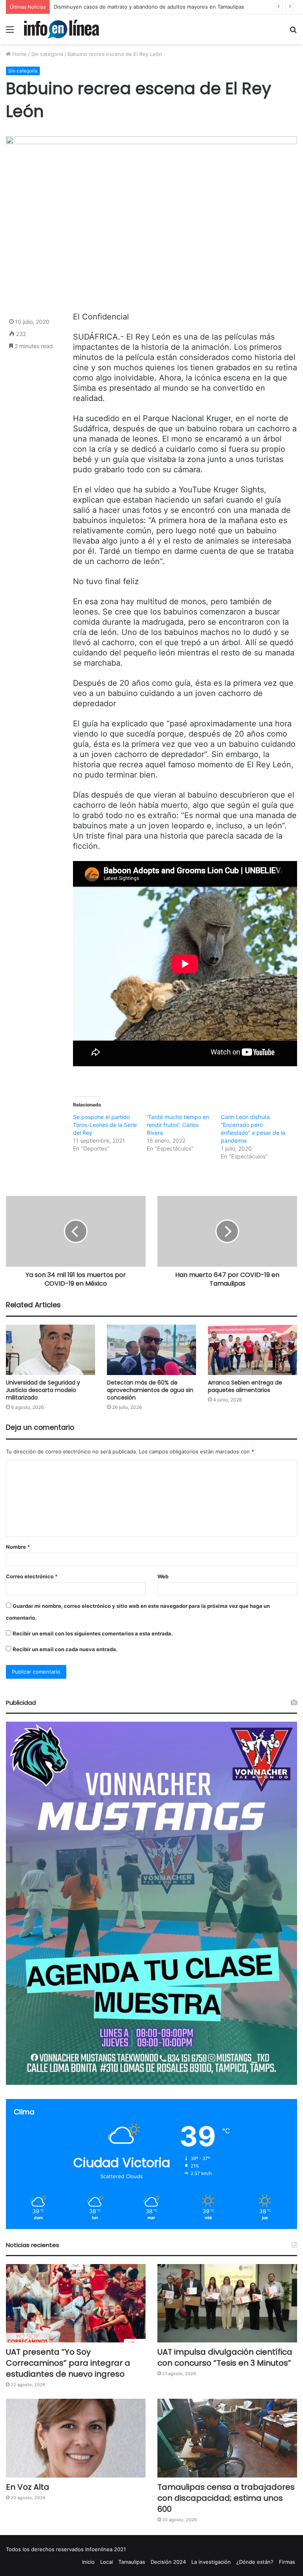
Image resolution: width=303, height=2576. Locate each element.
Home (19, 54)
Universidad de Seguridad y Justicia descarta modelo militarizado (43, 1390)
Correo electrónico (32, 1576)
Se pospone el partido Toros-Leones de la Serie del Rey (105, 1125)
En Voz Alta (28, 2487)
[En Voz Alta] (76, 2438)
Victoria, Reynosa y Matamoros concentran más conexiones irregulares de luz (150, 7)
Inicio (88, 2562)
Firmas (287, 2562)
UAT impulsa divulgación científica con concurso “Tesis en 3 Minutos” (225, 2357)
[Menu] (10, 32)
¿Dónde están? (255, 2562)
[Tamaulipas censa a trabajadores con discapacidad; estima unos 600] (227, 2438)
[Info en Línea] (62, 29)
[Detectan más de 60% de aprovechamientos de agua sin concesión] (151, 1350)
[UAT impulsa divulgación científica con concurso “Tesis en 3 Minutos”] (227, 2303)
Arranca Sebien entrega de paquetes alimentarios (245, 1386)
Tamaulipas (132, 2562)
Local (107, 2562)
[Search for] (293, 32)
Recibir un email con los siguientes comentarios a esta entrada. (93, 1633)
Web (163, 1576)
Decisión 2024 (168, 2562)
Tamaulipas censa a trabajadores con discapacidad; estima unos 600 (226, 2498)
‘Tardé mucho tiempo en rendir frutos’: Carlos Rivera (178, 1125)
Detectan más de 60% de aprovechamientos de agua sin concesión (150, 1390)
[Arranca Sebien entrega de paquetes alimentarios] (252, 1350)
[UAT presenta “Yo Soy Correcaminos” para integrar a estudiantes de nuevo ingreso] (76, 2303)
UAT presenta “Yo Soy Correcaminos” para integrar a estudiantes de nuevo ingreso (68, 2363)
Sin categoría (47, 54)
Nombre (18, 1547)
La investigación (211, 2562)
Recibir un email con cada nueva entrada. (65, 1649)
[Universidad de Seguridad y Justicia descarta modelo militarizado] (50, 1350)
